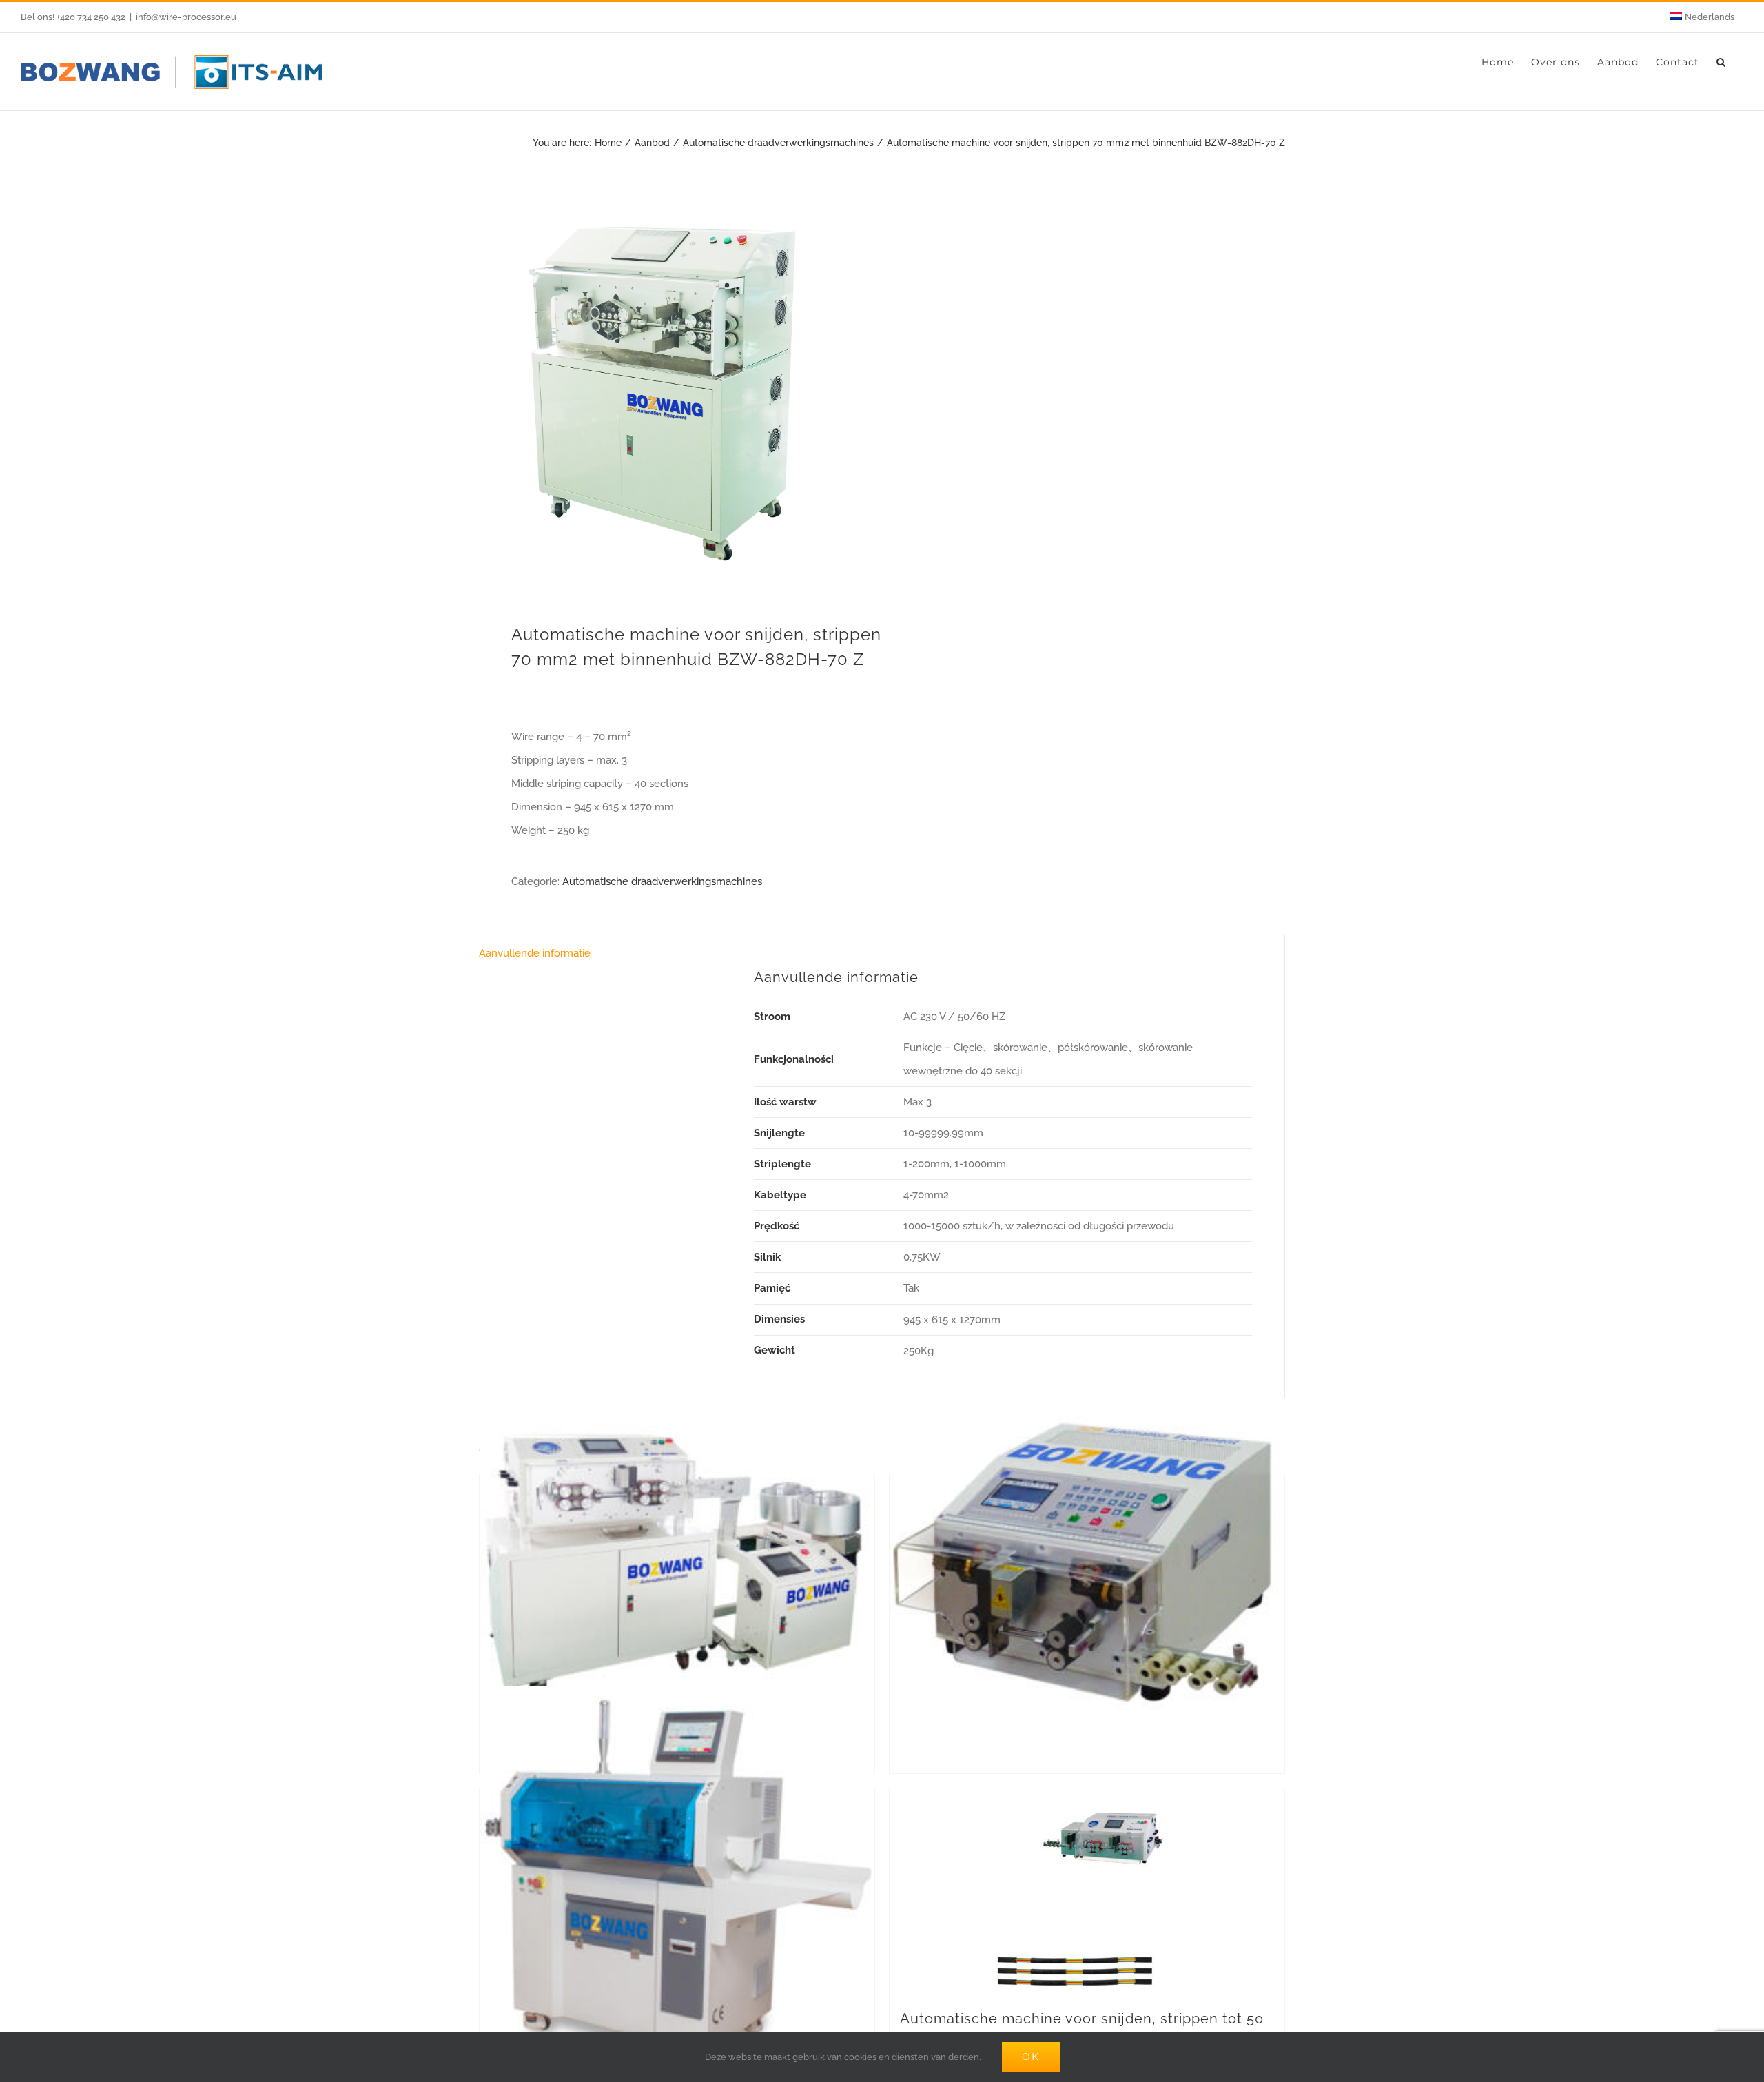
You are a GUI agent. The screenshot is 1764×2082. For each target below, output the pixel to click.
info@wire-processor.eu (186, 17)
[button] (1721, 62)
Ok (1031, 2057)
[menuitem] (1702, 17)
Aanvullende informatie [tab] (535, 953)
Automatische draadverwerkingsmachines (662, 881)
